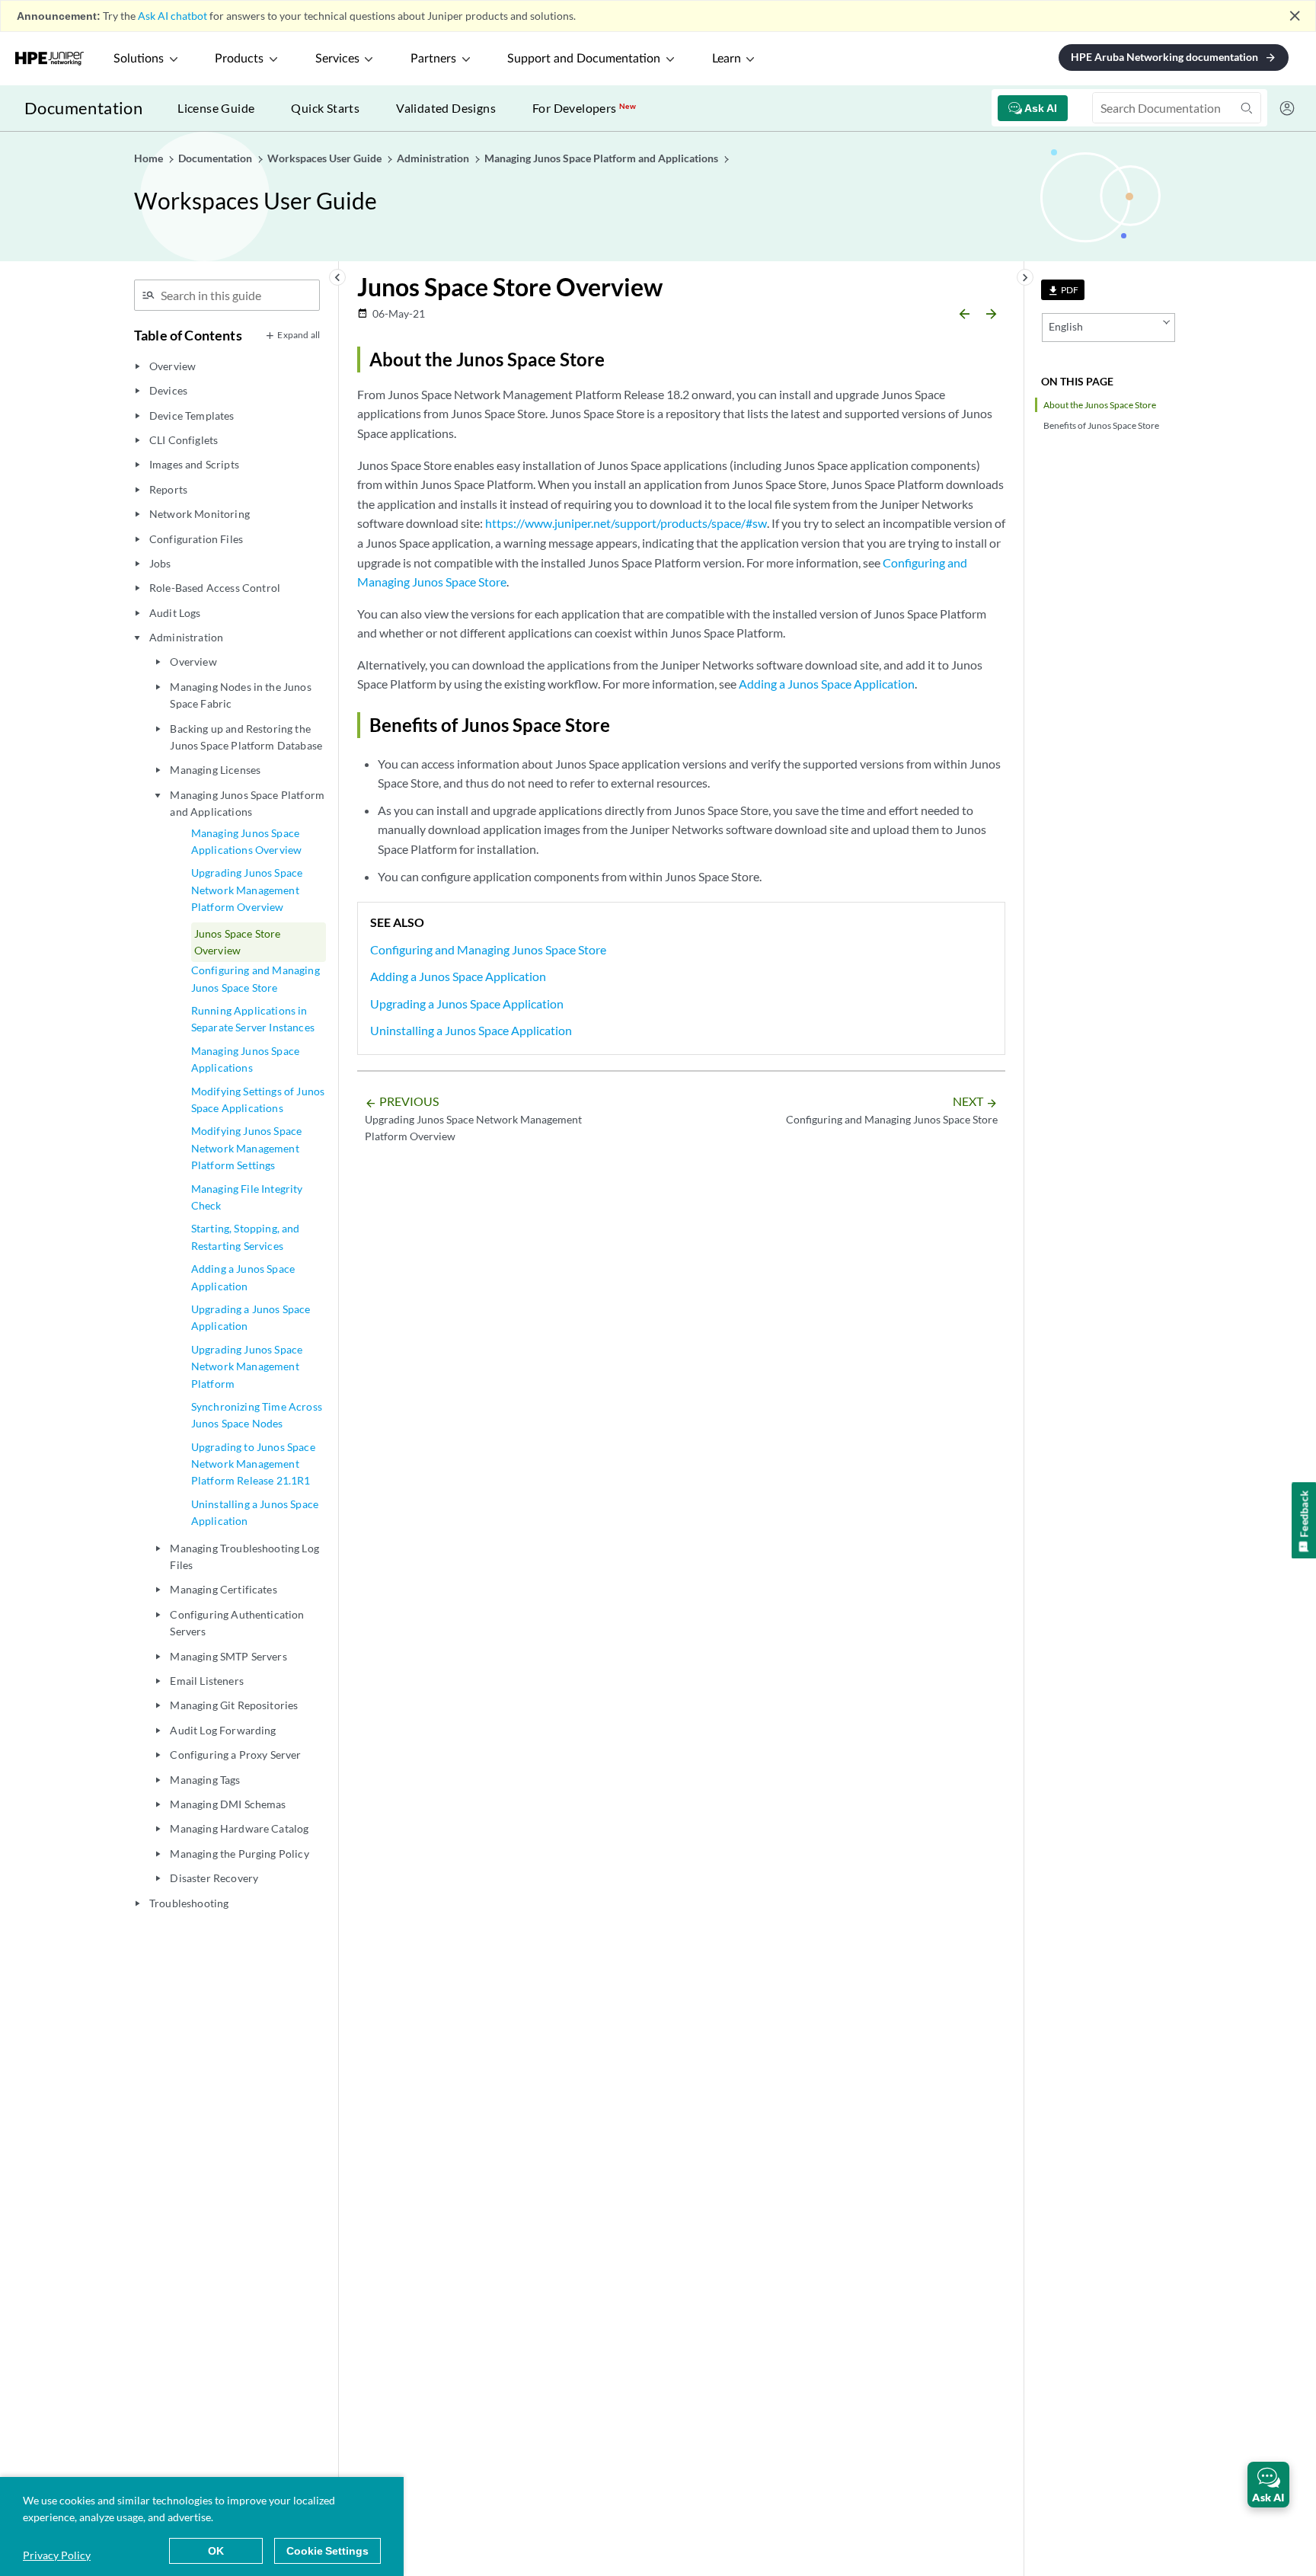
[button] (1268, 2485)
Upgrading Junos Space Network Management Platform (247, 1366)
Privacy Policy (57, 2555)
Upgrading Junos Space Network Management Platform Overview (247, 890)
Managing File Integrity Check (247, 1197)
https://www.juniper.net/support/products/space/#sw (626, 523)
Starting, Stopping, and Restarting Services (246, 1237)
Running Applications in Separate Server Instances (253, 1019)
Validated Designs (446, 108)
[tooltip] (1063, 290)
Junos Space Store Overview (238, 942)
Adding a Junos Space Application (243, 1277)
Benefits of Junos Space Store (1101, 425)
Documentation (83, 108)
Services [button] (337, 59)
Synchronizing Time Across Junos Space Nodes (257, 1415)
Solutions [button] (139, 59)
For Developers (584, 108)
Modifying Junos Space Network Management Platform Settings (246, 1148)
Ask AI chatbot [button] (172, 16)
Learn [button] (727, 59)
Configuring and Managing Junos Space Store (256, 978)
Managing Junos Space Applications (245, 1059)
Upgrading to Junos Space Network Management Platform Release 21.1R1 (253, 1464)
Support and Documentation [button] (584, 59)
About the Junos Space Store (1100, 405)
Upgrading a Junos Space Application (251, 1317)
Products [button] (239, 59)
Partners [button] (433, 59)
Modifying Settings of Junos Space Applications (258, 1099)
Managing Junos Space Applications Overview (246, 841)
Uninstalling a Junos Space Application (255, 1512)
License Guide (216, 108)
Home (150, 158)
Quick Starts (325, 108)
